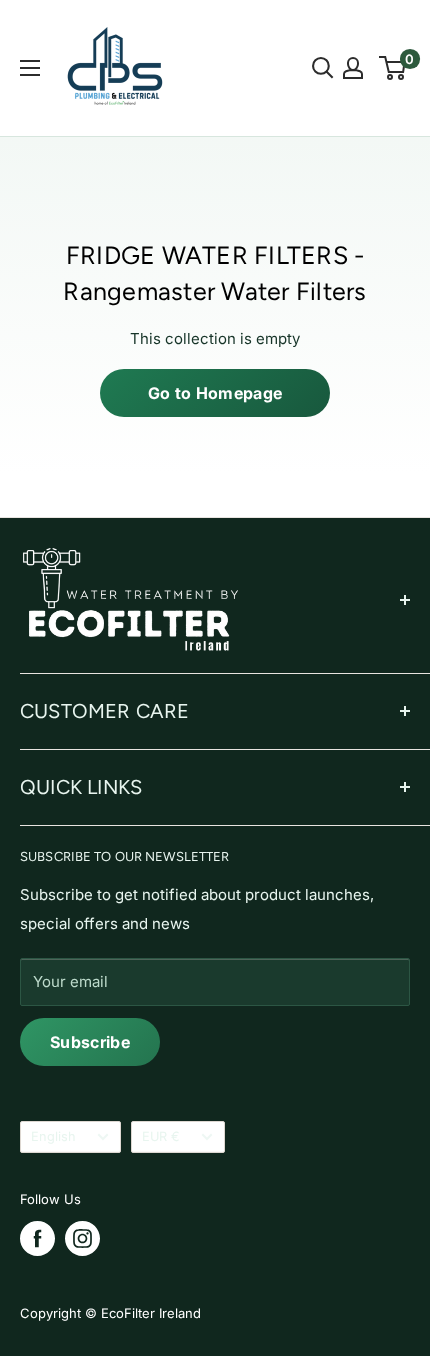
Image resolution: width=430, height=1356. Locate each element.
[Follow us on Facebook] (37, 1238)
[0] (393, 68)
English (53, 1136)
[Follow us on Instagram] (82, 1238)
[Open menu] (30, 68)
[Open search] (323, 68)
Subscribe (90, 1042)
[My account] (353, 68)
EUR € (161, 1136)
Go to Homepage (215, 393)
